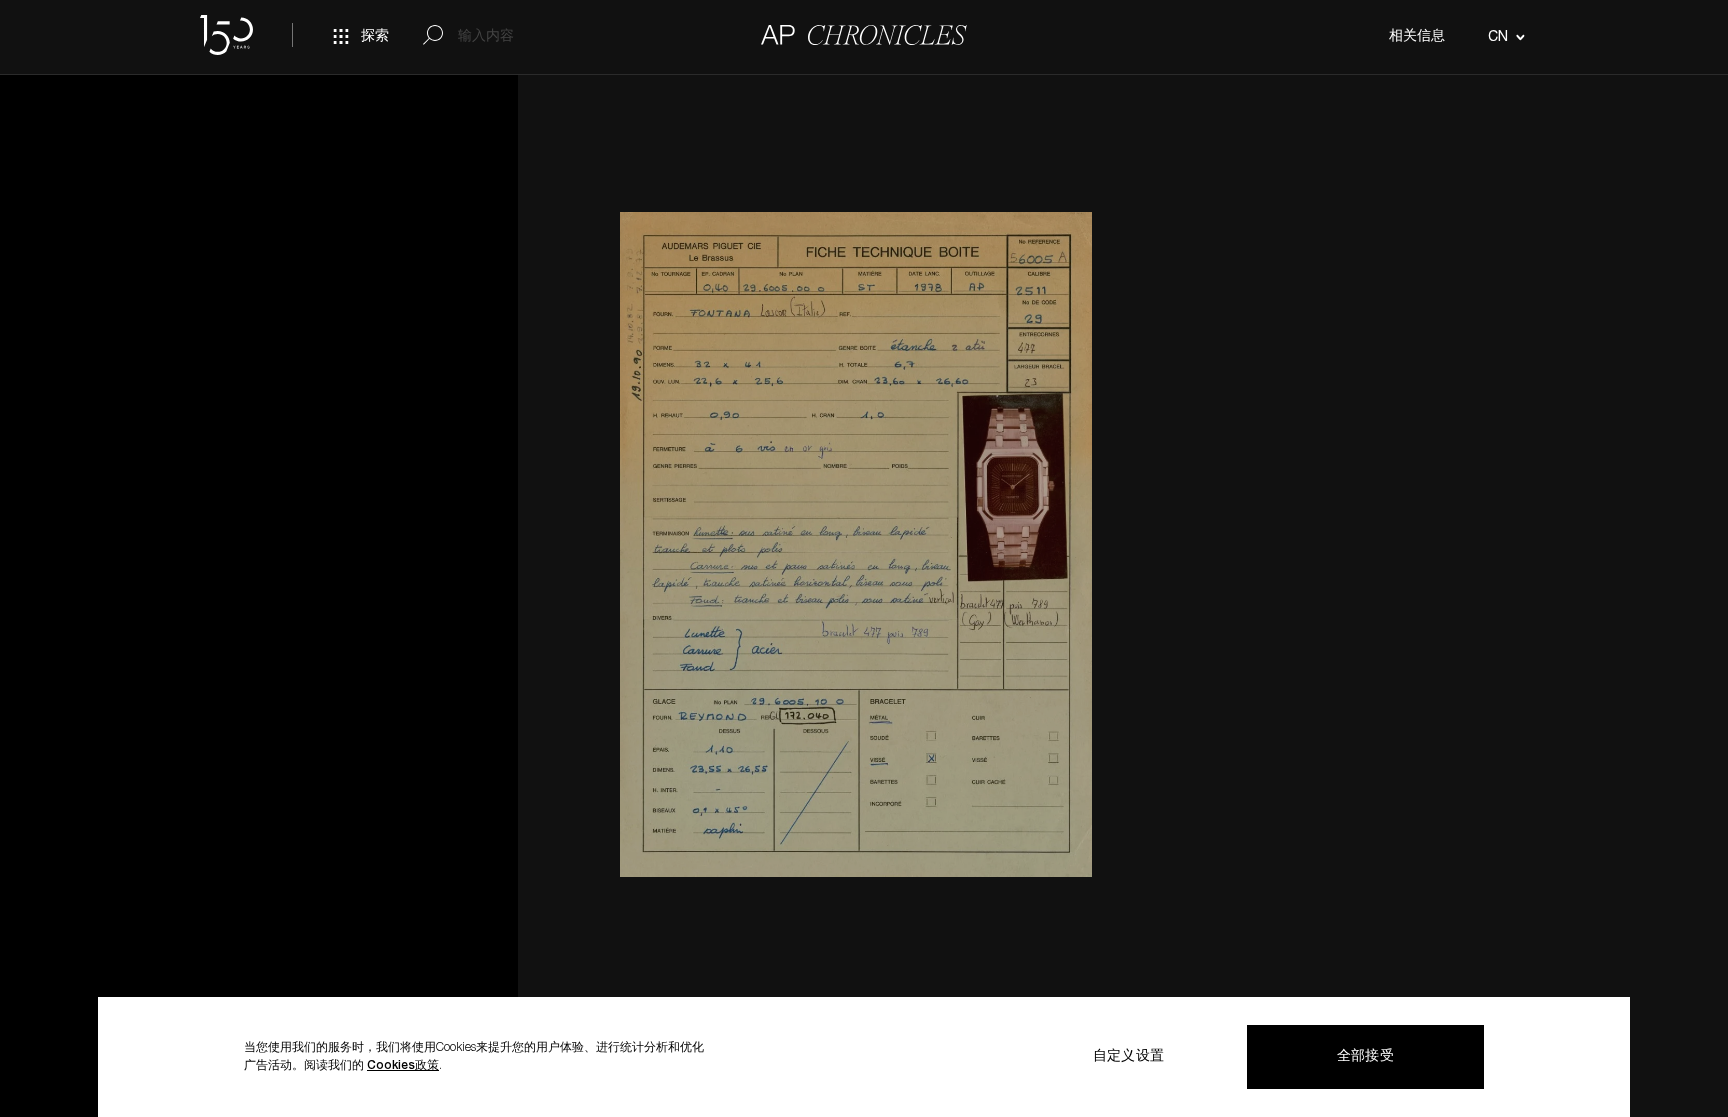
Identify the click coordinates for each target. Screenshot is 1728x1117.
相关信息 (1417, 37)
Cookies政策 (403, 1066)
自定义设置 (1128, 1057)
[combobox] (1503, 37)
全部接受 (1365, 1057)
